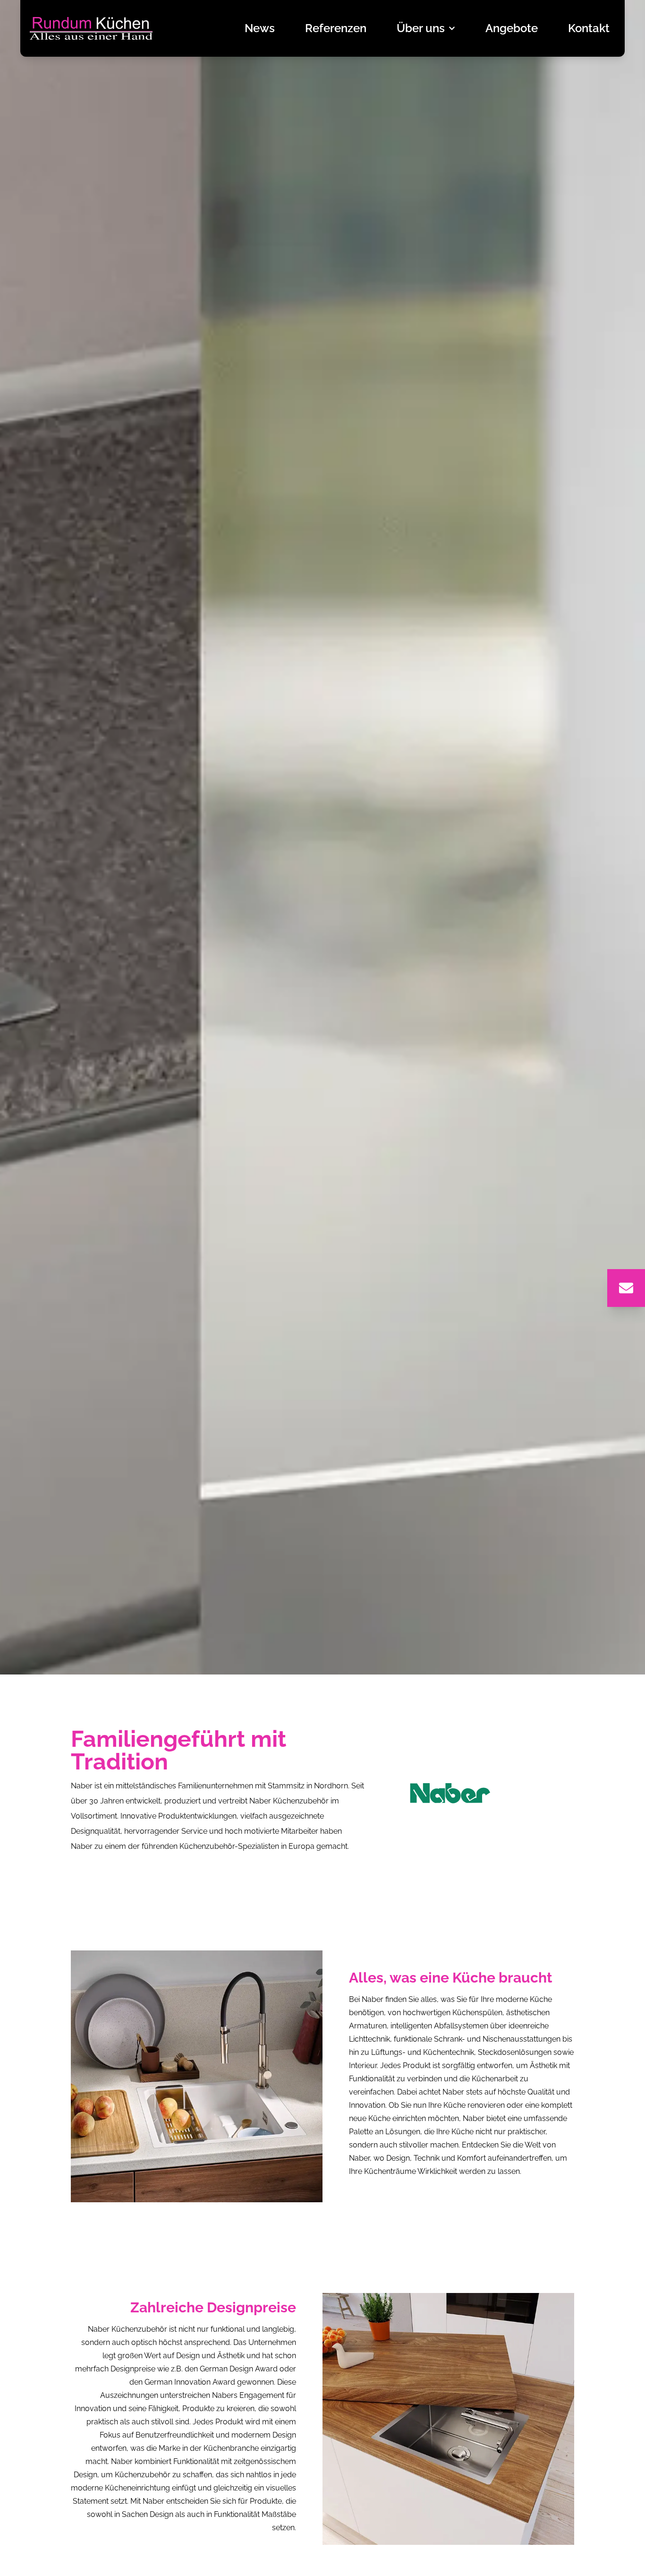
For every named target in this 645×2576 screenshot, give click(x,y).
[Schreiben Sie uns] (626, 1288)
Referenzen (336, 28)
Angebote (512, 28)
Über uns (421, 28)
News (260, 28)
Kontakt (589, 28)
